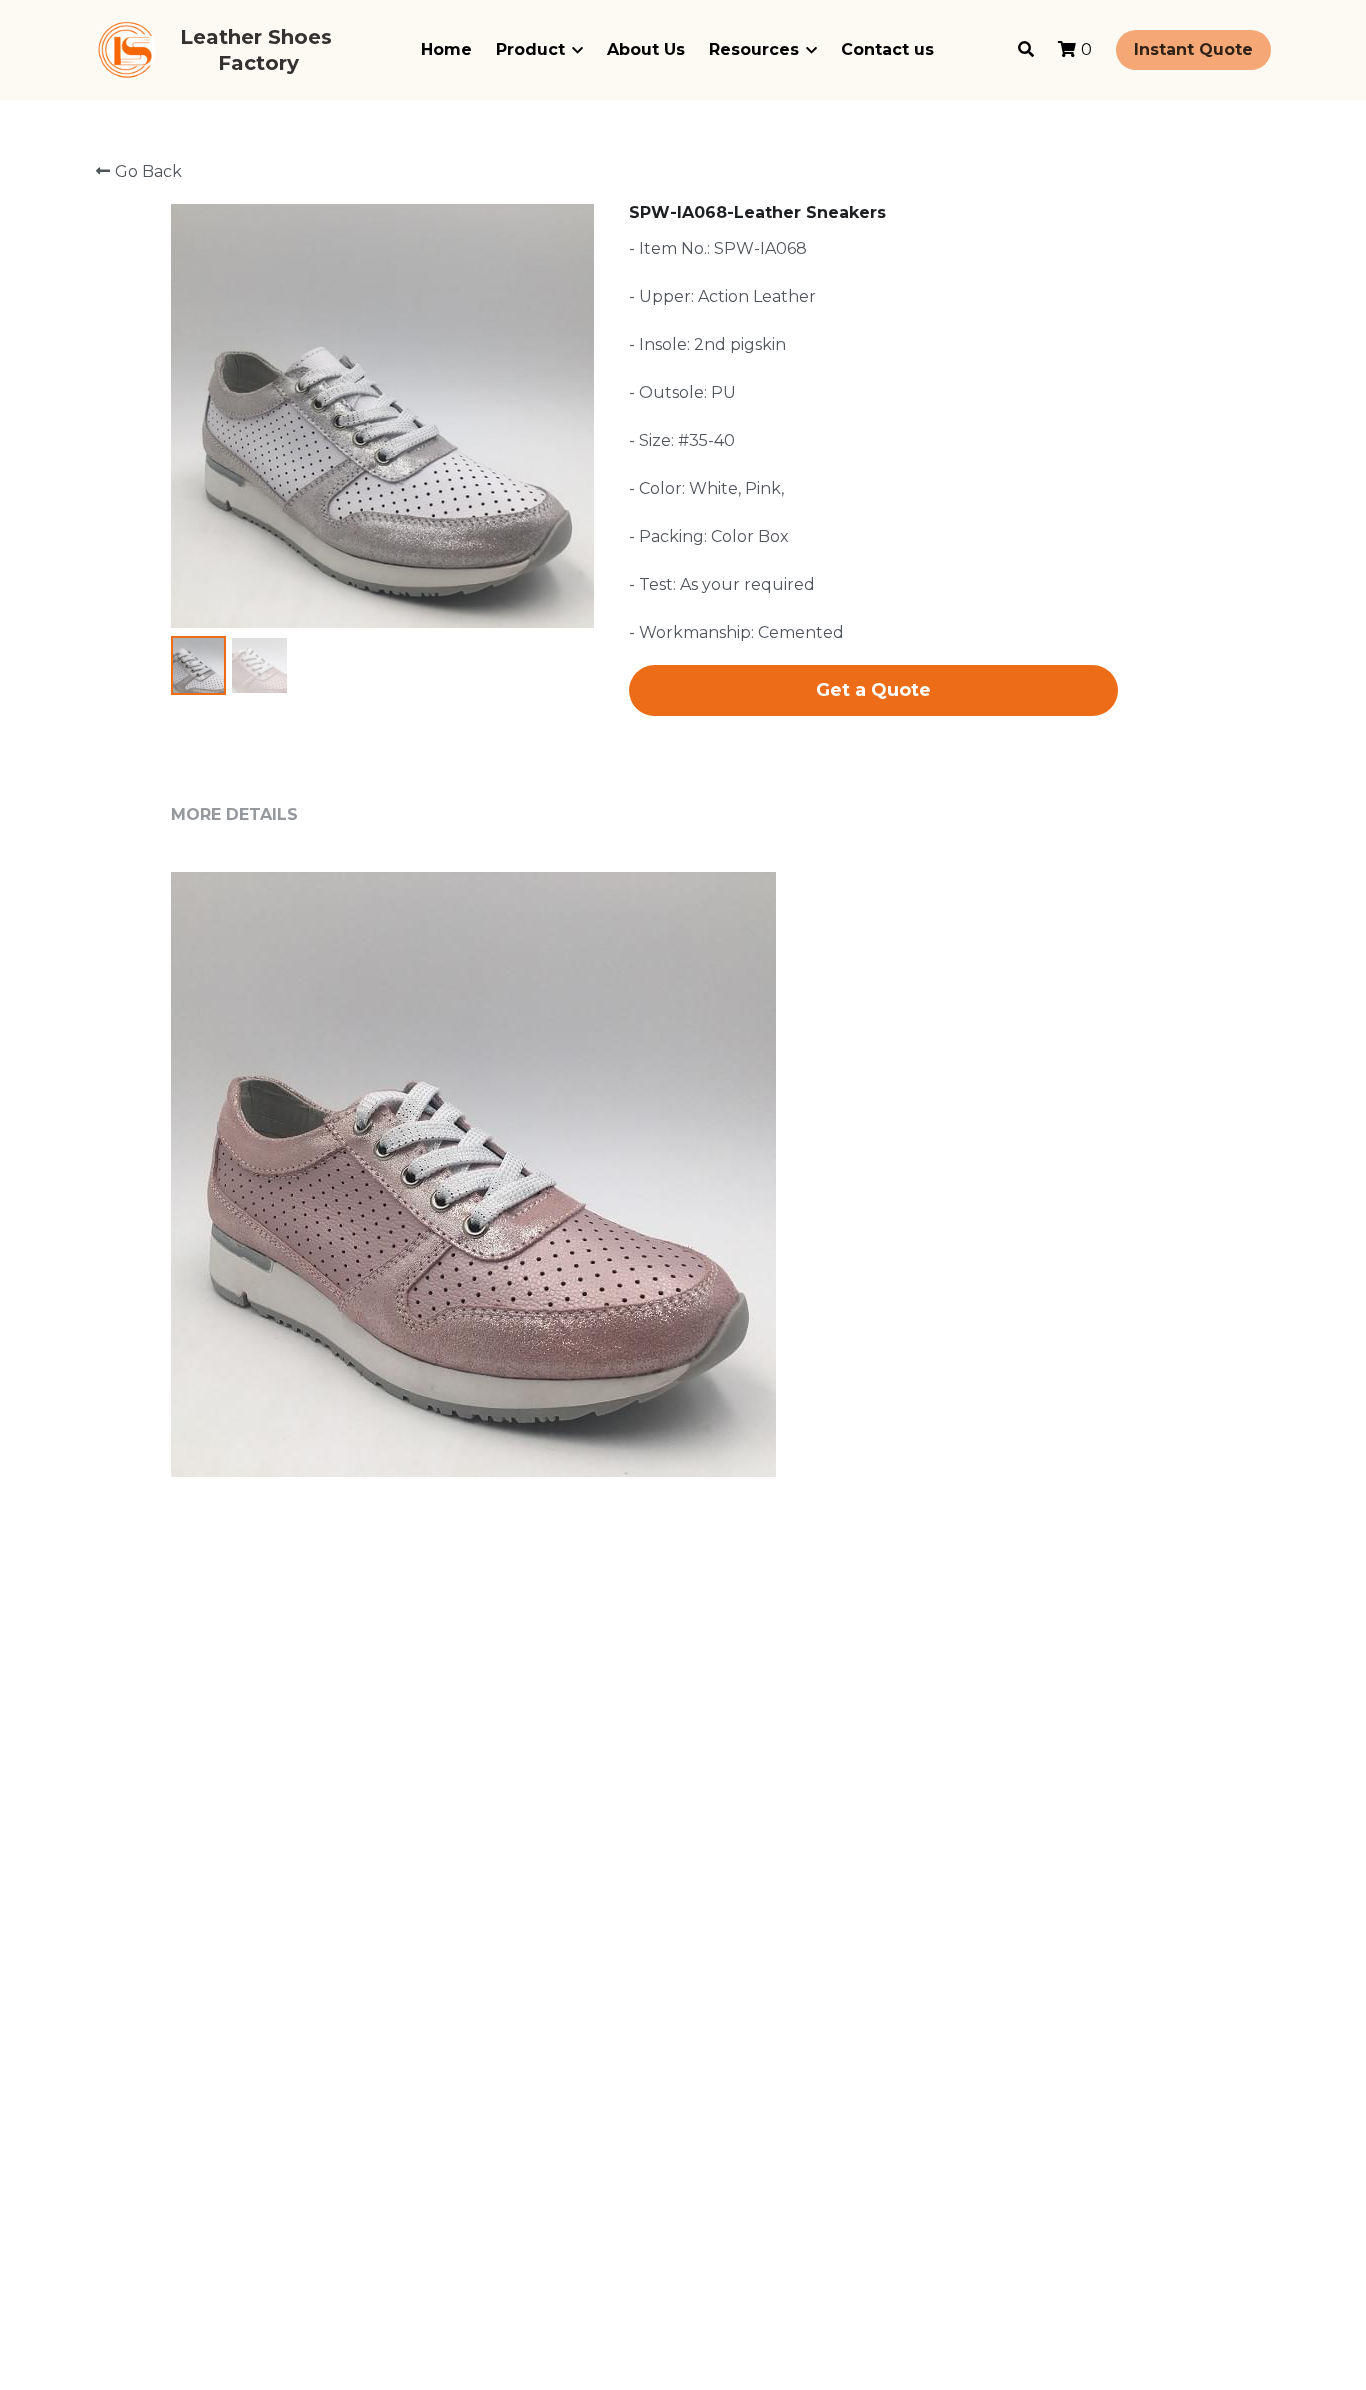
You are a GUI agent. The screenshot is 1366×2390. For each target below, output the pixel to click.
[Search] (1026, 49)
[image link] (126, 48)
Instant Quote (1193, 49)
